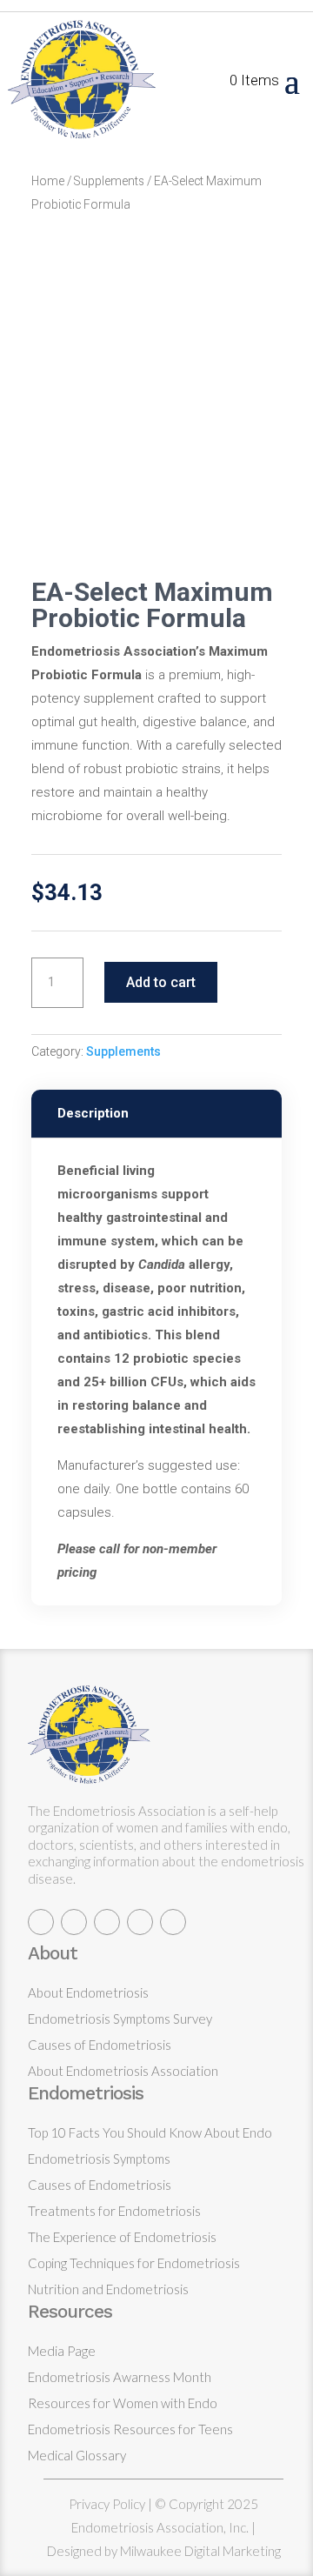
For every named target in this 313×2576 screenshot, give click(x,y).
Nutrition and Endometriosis (108, 2289)
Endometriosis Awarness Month (120, 2377)
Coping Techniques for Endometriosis (134, 2263)
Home (48, 181)
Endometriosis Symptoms (99, 2159)
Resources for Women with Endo (123, 2403)
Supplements (109, 181)
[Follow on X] (41, 1922)
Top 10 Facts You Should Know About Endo (150, 2132)
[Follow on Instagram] (107, 1922)
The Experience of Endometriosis (122, 2237)
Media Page (62, 2351)
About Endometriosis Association (123, 2071)
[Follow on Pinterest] (140, 1922)
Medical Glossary (77, 2455)
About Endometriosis (88, 1992)
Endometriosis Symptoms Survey (120, 2019)
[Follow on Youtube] (173, 1922)
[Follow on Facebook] (74, 1922)
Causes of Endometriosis (100, 2045)
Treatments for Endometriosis (114, 2211)
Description (93, 1113)
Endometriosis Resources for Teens (130, 2429)
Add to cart (161, 982)
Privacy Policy (107, 2504)
